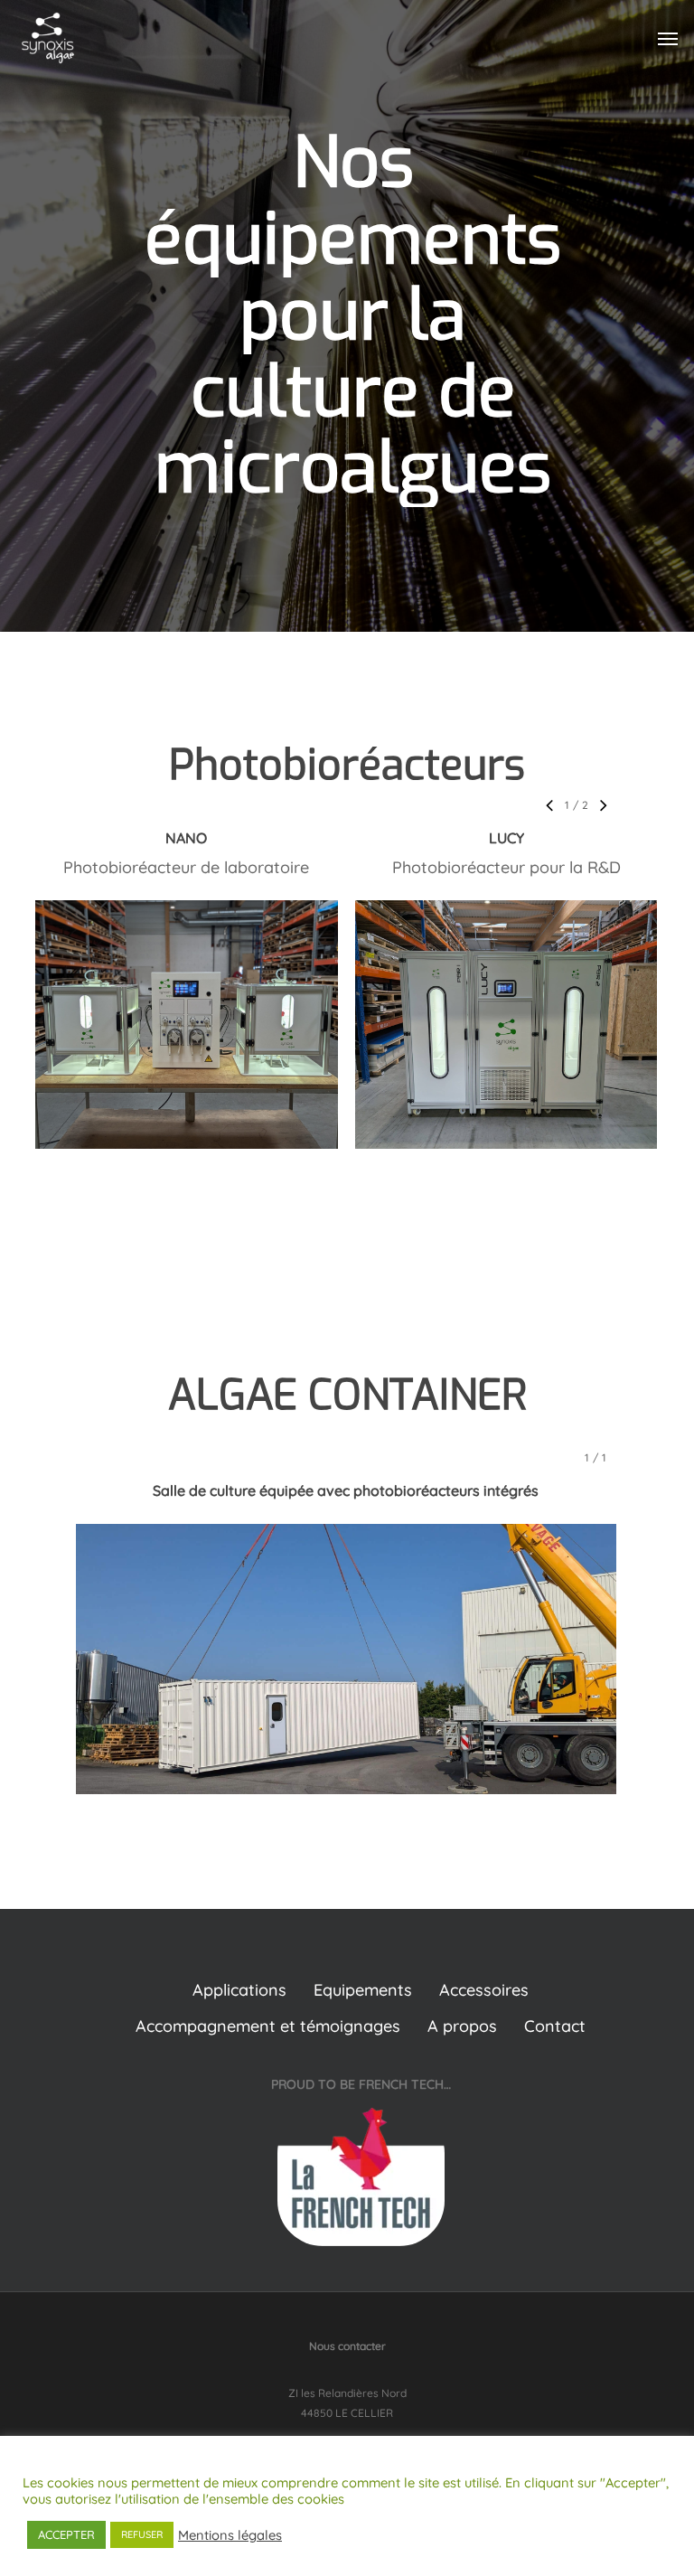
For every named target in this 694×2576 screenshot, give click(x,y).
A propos (462, 2026)
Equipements (363, 1990)
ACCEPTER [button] (66, 2534)
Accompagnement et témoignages (268, 2026)
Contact (555, 2026)
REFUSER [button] (142, 2534)
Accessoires (484, 1990)
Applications (239, 1990)
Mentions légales (230, 2535)
